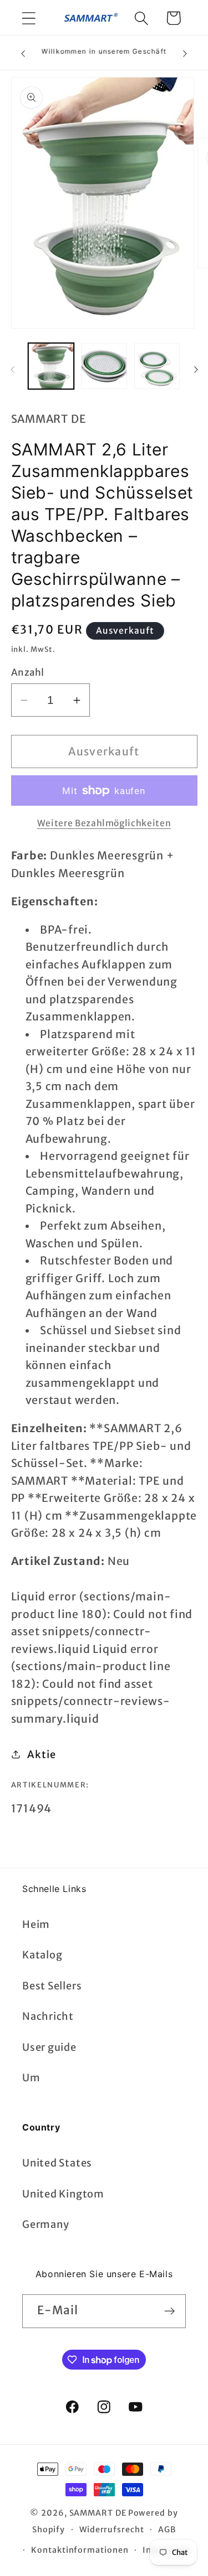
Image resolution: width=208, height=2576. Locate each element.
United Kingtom (63, 2194)
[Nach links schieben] (12, 370)
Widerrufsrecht (112, 2530)
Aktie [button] (41, 1755)
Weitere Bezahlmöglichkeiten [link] (104, 823)
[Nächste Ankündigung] (185, 53)
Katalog (42, 1955)
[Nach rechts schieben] (196, 370)
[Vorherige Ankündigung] (23, 53)
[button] (29, 18)
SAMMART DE (98, 2513)
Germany (45, 2224)
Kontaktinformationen (80, 2550)
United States (57, 2163)
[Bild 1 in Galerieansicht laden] (51, 366)
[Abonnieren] (169, 2311)
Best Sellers (52, 1986)
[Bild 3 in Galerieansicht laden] (157, 366)
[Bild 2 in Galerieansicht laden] (104, 366)
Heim (36, 1924)
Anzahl (28, 672)
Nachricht (48, 2016)
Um (31, 2078)
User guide (49, 2047)
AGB (167, 2530)
